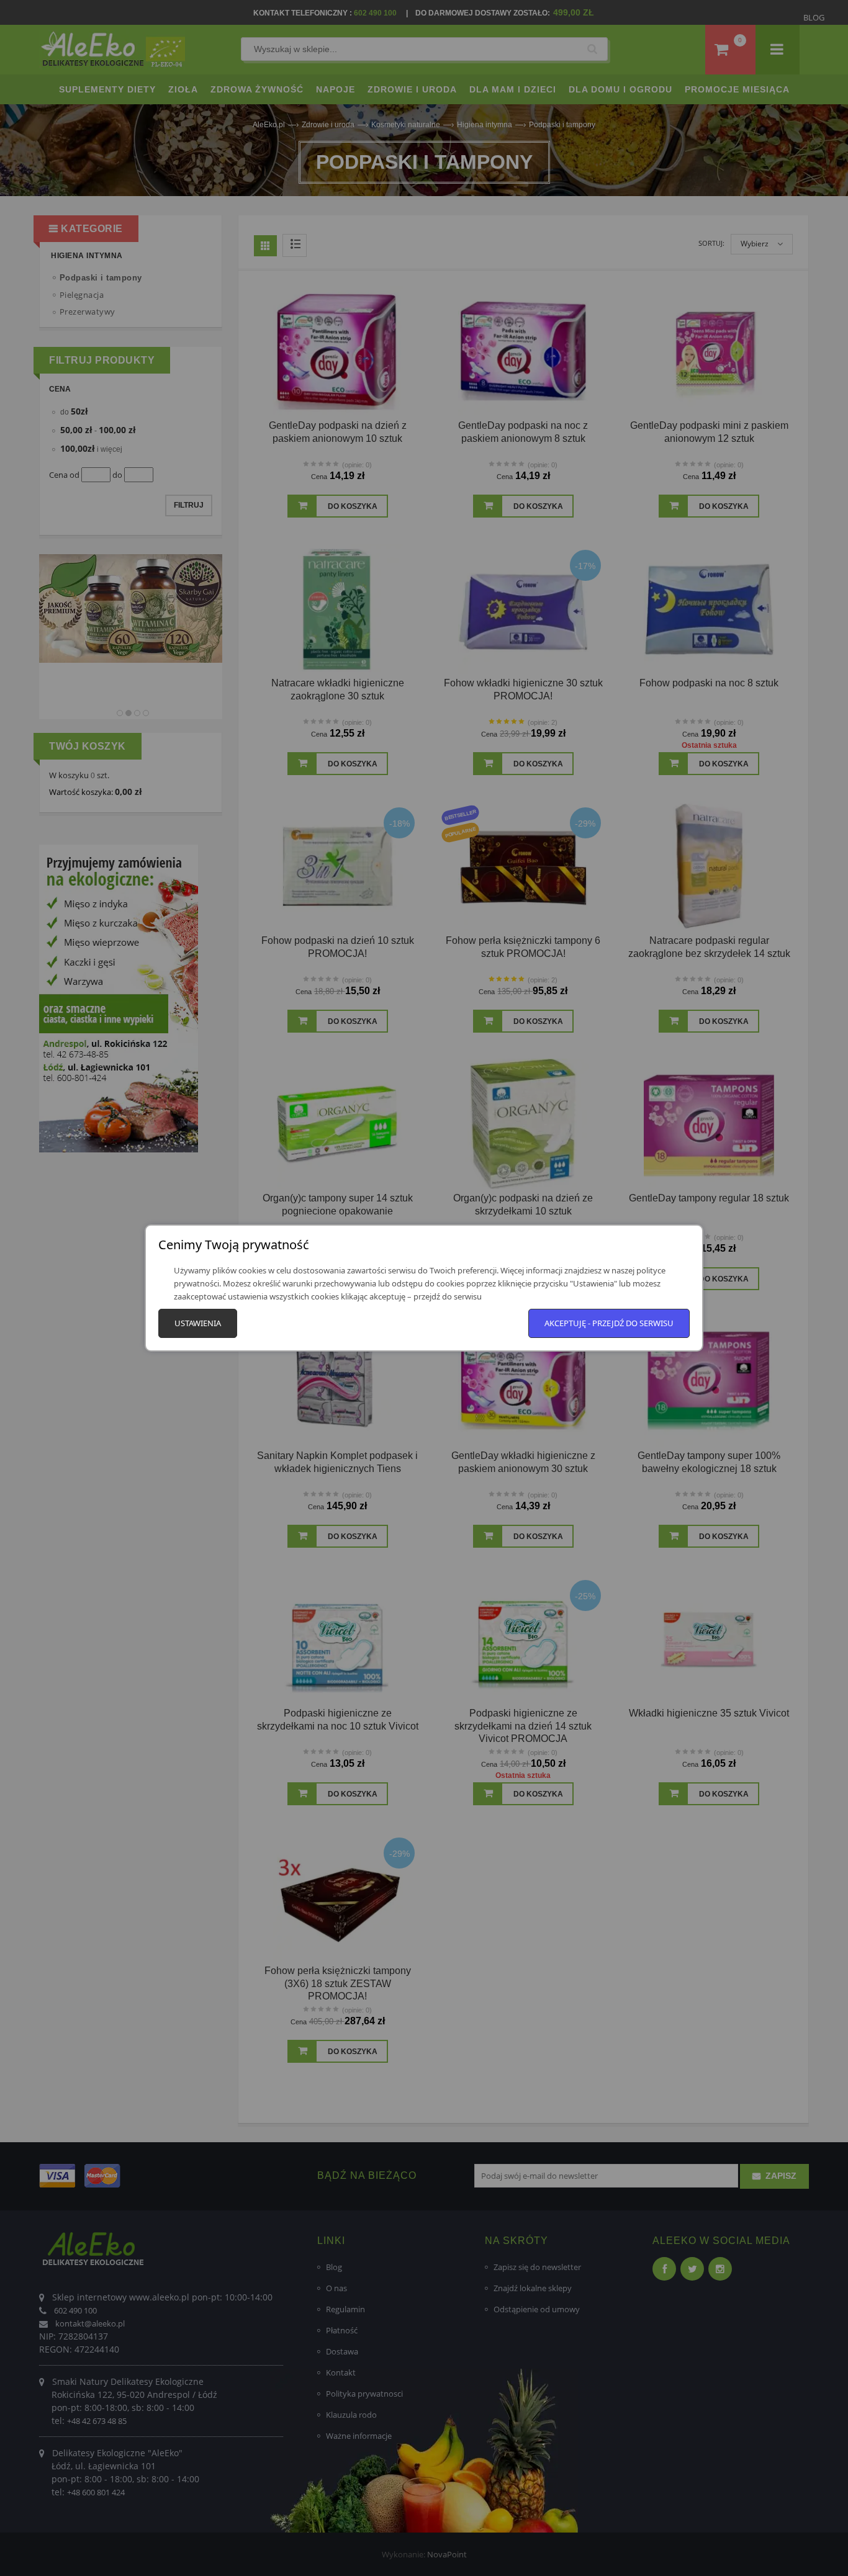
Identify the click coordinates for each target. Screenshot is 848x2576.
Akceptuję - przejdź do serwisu (609, 1323)
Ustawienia (198, 1323)
